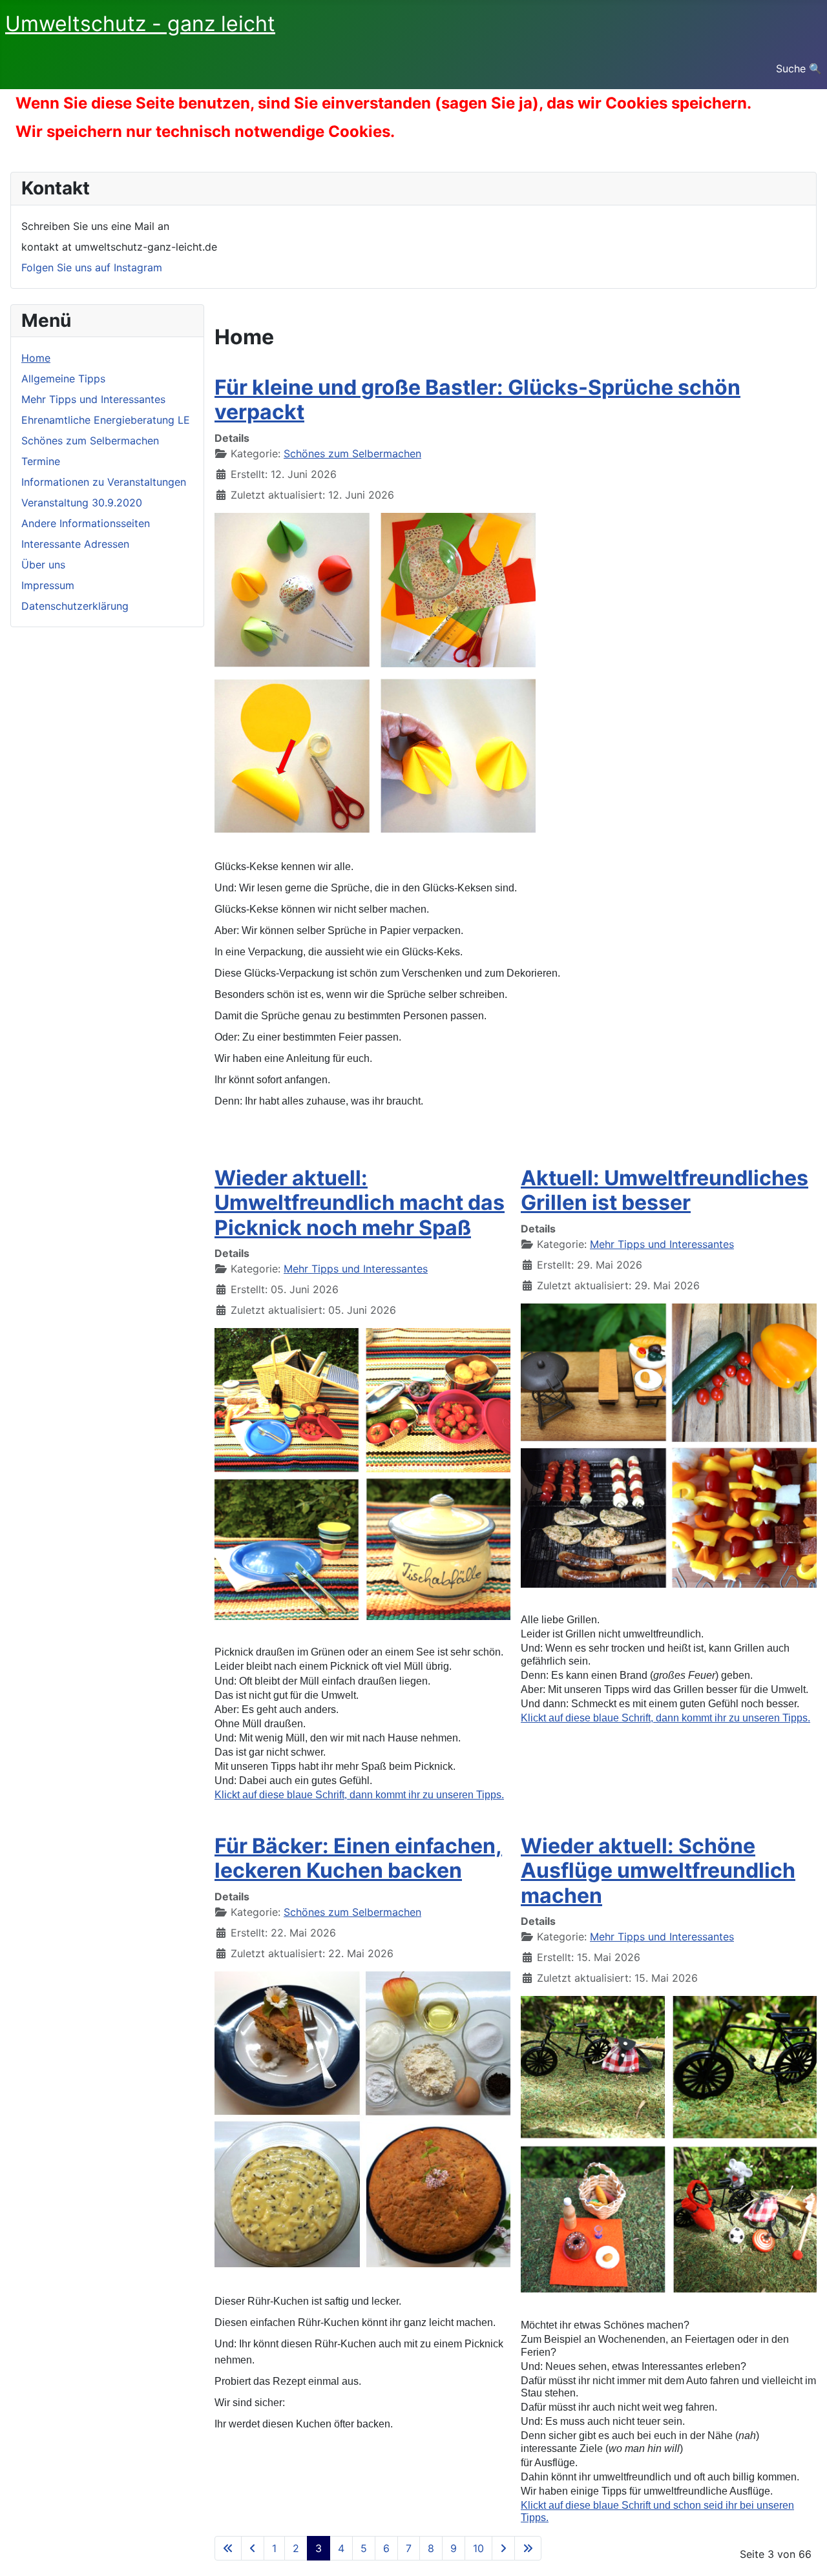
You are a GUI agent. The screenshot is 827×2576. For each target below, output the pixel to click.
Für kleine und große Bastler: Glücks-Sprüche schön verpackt (477, 400)
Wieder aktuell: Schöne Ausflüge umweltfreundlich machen (658, 1871)
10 (478, 2548)
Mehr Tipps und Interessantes (93, 399)
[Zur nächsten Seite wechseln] (503, 2548)
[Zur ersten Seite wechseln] (228, 2548)
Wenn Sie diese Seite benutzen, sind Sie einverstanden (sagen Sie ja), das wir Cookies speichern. (383, 103)
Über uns (43, 565)
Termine (41, 461)
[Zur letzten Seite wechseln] (528, 2548)
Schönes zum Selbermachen (90, 441)
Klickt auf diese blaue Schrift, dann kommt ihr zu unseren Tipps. (665, 1718)
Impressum (48, 585)
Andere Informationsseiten (86, 523)
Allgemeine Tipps (63, 379)
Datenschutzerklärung (75, 606)
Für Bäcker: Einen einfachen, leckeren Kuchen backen (358, 1858)
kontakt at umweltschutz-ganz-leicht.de (119, 247)
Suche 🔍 (799, 68)
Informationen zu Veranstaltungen (104, 482)
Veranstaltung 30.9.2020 (82, 503)
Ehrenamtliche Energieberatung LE (106, 420)
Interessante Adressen (75, 544)
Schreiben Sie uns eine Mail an (95, 226)
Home (36, 358)
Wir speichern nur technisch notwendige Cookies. (205, 131)
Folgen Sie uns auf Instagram (92, 267)
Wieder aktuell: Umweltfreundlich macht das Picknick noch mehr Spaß (360, 1203)
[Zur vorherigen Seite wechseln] (253, 2548)
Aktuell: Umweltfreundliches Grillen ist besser (665, 1190)
